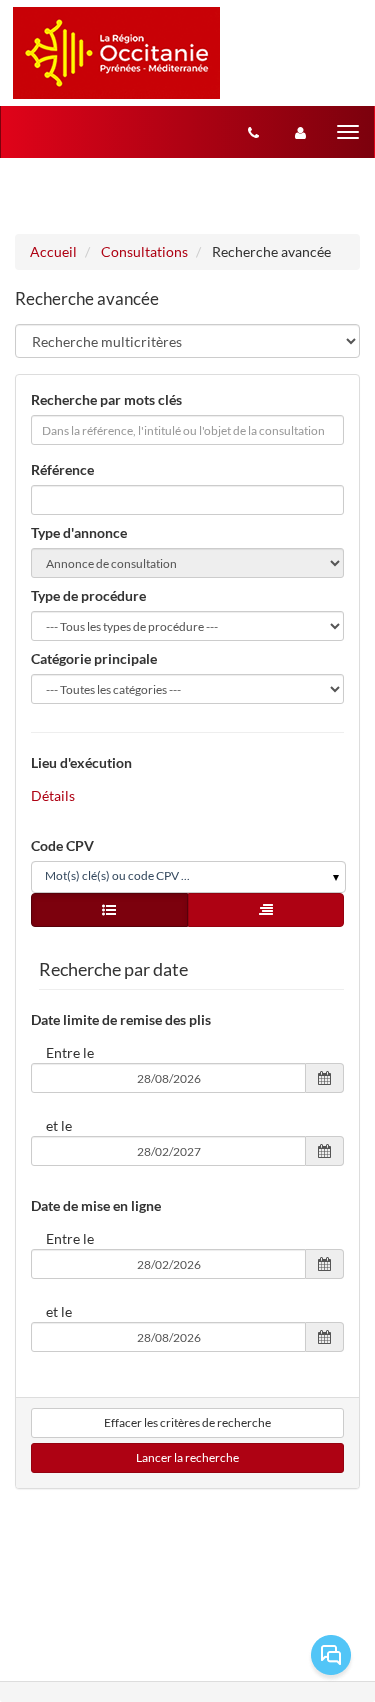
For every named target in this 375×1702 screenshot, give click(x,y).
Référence (62, 469)
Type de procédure (88, 595)
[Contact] (253, 132)
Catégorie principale (94, 658)
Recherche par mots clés (106, 399)
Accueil (53, 251)
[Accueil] (116, 53)
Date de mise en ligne (96, 1205)
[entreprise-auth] (300, 132)
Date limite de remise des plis (121, 1019)
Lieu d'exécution (81, 762)
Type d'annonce (79, 532)
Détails (53, 795)
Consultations (144, 251)
